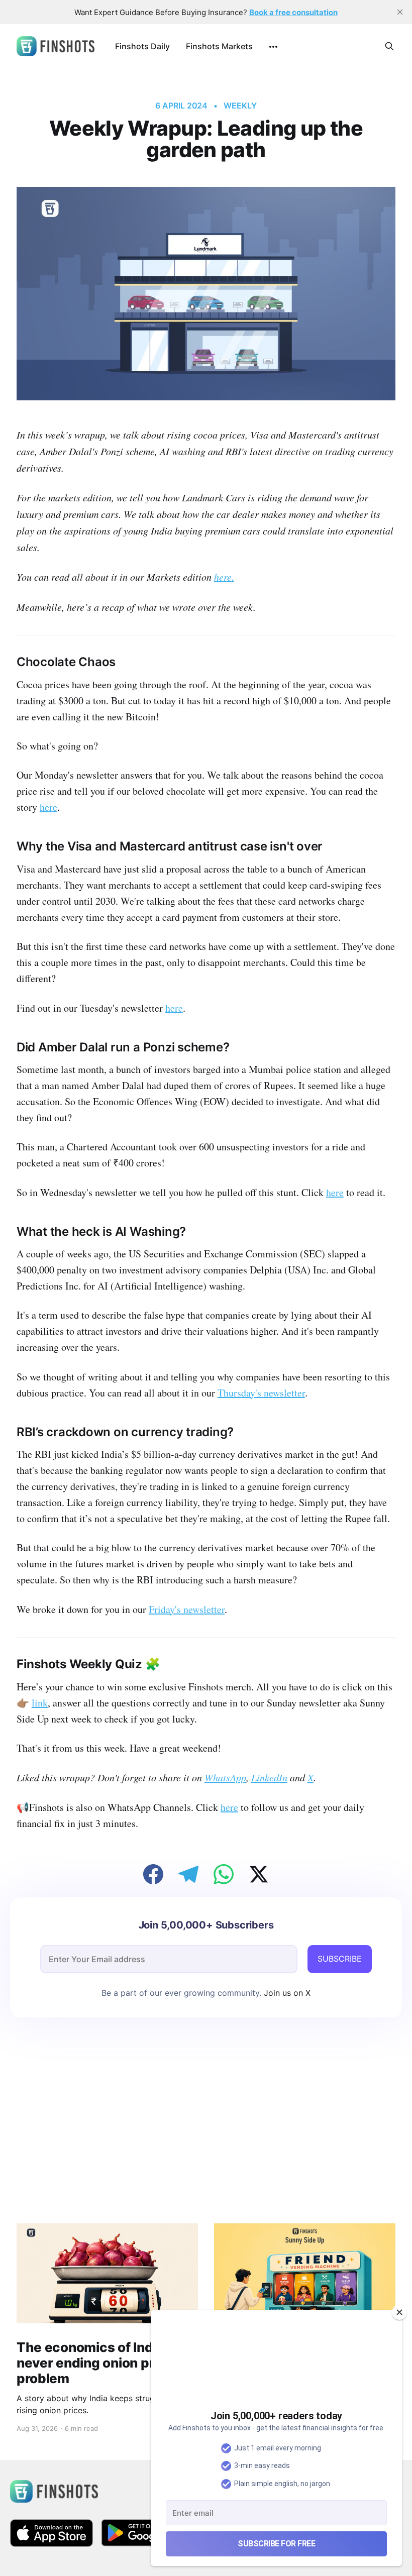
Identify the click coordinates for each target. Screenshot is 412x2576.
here (224, 577)
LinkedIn (269, 1777)
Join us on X (286, 1993)
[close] (400, 12)
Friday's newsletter (187, 1609)
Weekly (240, 105)
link (40, 1703)
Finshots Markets (219, 46)
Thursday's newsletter (261, 1393)
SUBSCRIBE (340, 1959)
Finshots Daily (142, 46)
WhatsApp (225, 1777)
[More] (273, 47)
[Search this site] (389, 46)
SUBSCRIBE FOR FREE (276, 2544)
